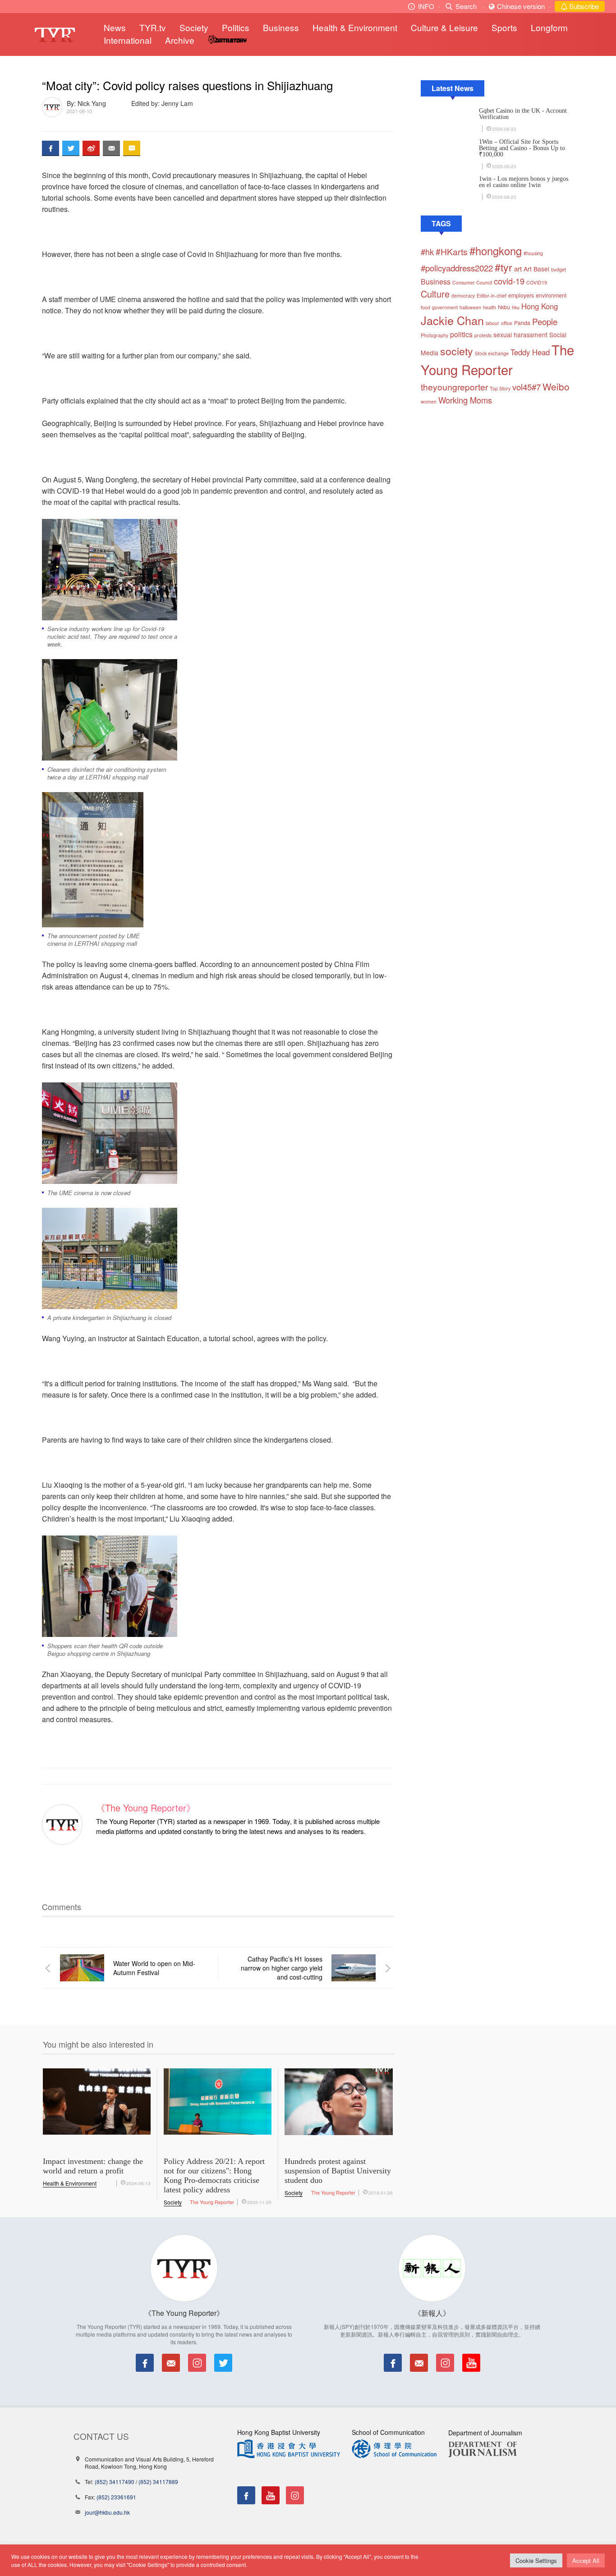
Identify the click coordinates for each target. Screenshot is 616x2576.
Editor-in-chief (492, 296)
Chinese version (521, 6)
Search (466, 6)
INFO (426, 6)
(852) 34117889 (158, 2482)
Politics (236, 27)
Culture (435, 294)
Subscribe (583, 6)
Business (281, 27)
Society (194, 27)
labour (492, 323)
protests (483, 335)
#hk (427, 252)
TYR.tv (153, 27)
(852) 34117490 (115, 2482)
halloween (470, 307)
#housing (533, 253)
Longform (549, 27)
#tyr (503, 267)
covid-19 (509, 281)
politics (461, 334)
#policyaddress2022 (457, 268)
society (457, 351)
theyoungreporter (454, 387)
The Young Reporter (212, 2202)
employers (521, 295)
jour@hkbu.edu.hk (107, 2512)
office (507, 323)
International (128, 40)
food (425, 307)
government (445, 307)
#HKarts (452, 252)
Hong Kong (540, 306)
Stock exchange (492, 353)
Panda (522, 323)
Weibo (556, 386)
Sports (504, 27)
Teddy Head (530, 352)
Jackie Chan (452, 320)
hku (516, 307)
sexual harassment (520, 335)
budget (559, 269)
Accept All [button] (586, 2560)
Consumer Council (472, 282)
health (490, 307)
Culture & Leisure (444, 27)
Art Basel (536, 269)
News (115, 27)
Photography (434, 335)
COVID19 (537, 282)
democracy (463, 296)
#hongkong (496, 251)
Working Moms (465, 400)
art (518, 268)
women (429, 401)
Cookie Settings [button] (536, 2560)
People (545, 321)
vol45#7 (526, 387)
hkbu (504, 307)
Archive (180, 40)
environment (551, 295)
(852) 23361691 (116, 2497)
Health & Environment (355, 27)
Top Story (500, 388)
